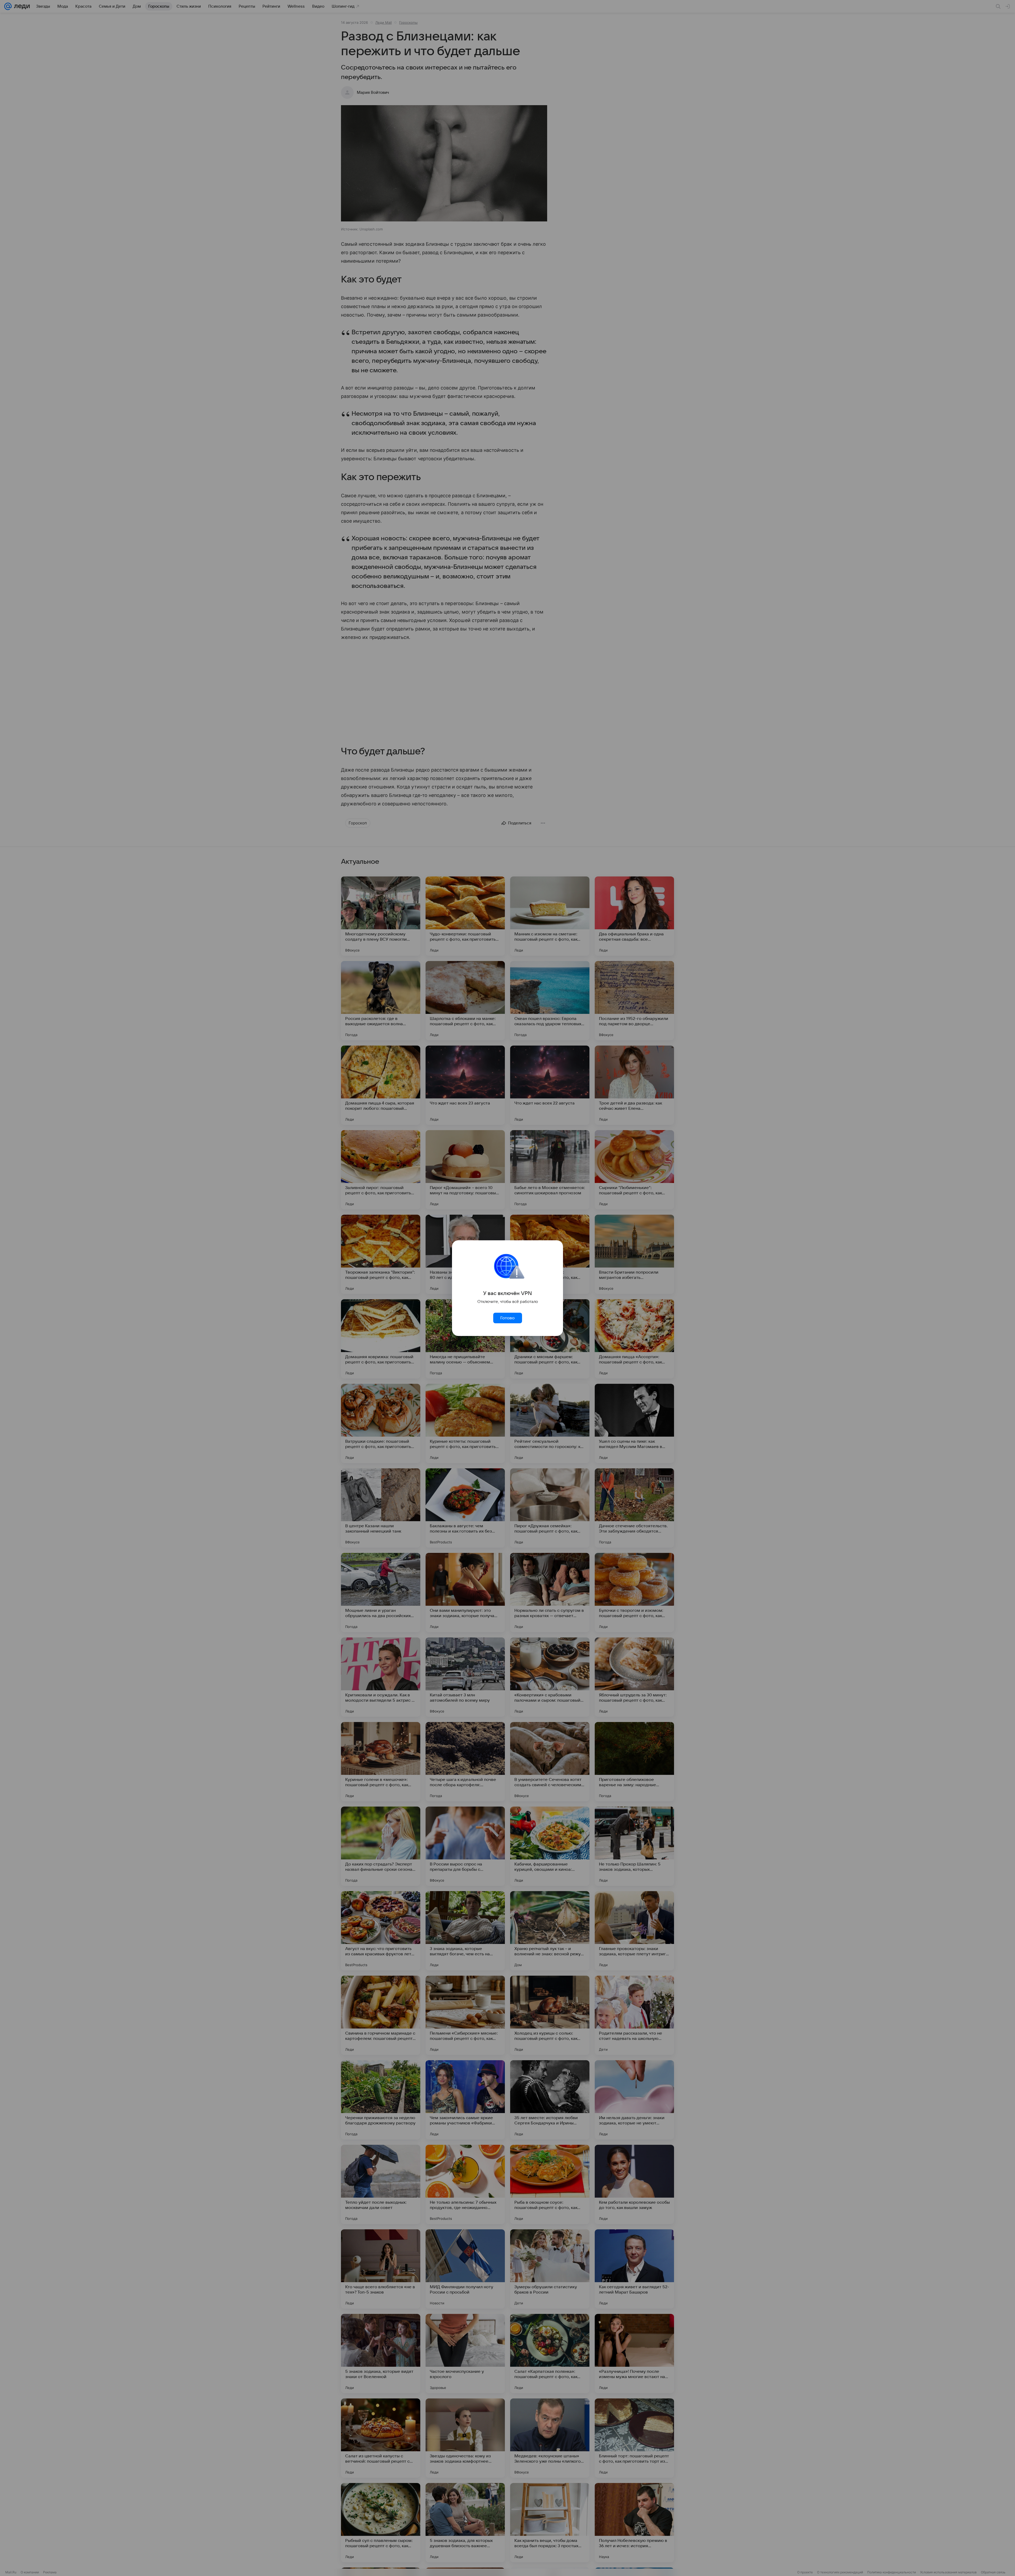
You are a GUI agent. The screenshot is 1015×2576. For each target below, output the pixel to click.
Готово (508, 1318)
